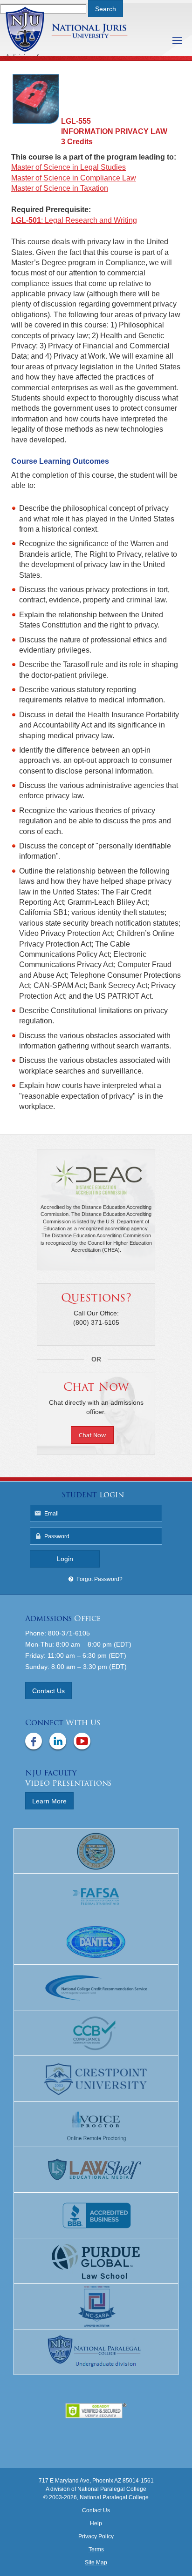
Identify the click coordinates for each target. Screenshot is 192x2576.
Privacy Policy (96, 2536)
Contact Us (48, 1691)
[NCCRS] (96, 1988)
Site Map (96, 2563)
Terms (96, 2549)
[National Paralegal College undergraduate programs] (96, 2352)
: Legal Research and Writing (74, 220)
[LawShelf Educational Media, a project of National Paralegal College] (96, 2170)
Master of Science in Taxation (60, 188)
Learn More (49, 1801)
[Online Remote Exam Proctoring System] (96, 2124)
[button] (96, 1436)
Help (96, 2523)
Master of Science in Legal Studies (69, 167)
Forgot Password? (99, 1579)
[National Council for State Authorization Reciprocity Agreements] (96, 2307)
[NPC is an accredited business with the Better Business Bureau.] (96, 2216)
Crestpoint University (78, 29)
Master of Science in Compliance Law (74, 178)
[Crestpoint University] (96, 2079)
